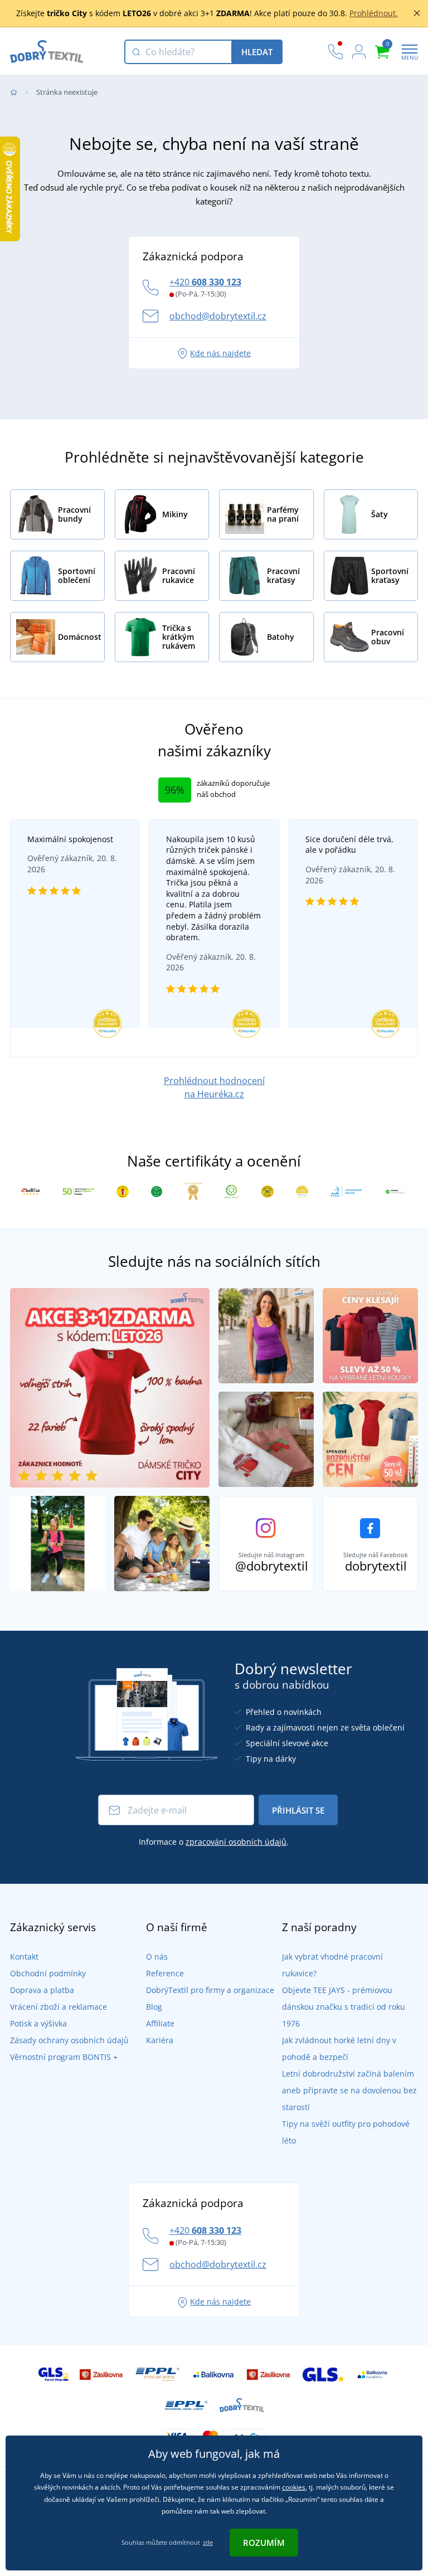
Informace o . (214, 1842)
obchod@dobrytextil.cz (218, 316)
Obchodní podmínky (48, 1973)
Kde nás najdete (220, 353)
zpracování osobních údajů (236, 1842)
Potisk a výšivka (38, 2023)
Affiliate (160, 2023)
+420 (205, 282)
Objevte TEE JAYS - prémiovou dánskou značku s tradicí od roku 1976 (344, 2007)
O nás (157, 1957)
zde (208, 2542)
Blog (154, 2007)
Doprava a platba (42, 1990)
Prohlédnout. (374, 13)
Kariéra (160, 2040)
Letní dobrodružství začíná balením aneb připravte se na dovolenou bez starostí (349, 2090)
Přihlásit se (298, 1810)
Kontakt (24, 1957)
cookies (294, 2487)
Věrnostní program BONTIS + (64, 2057)
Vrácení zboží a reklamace (59, 2007)
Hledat (257, 52)
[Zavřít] (417, 13)
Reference (165, 1973)
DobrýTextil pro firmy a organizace (210, 1990)
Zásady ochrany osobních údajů (69, 2040)
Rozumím (264, 2543)
